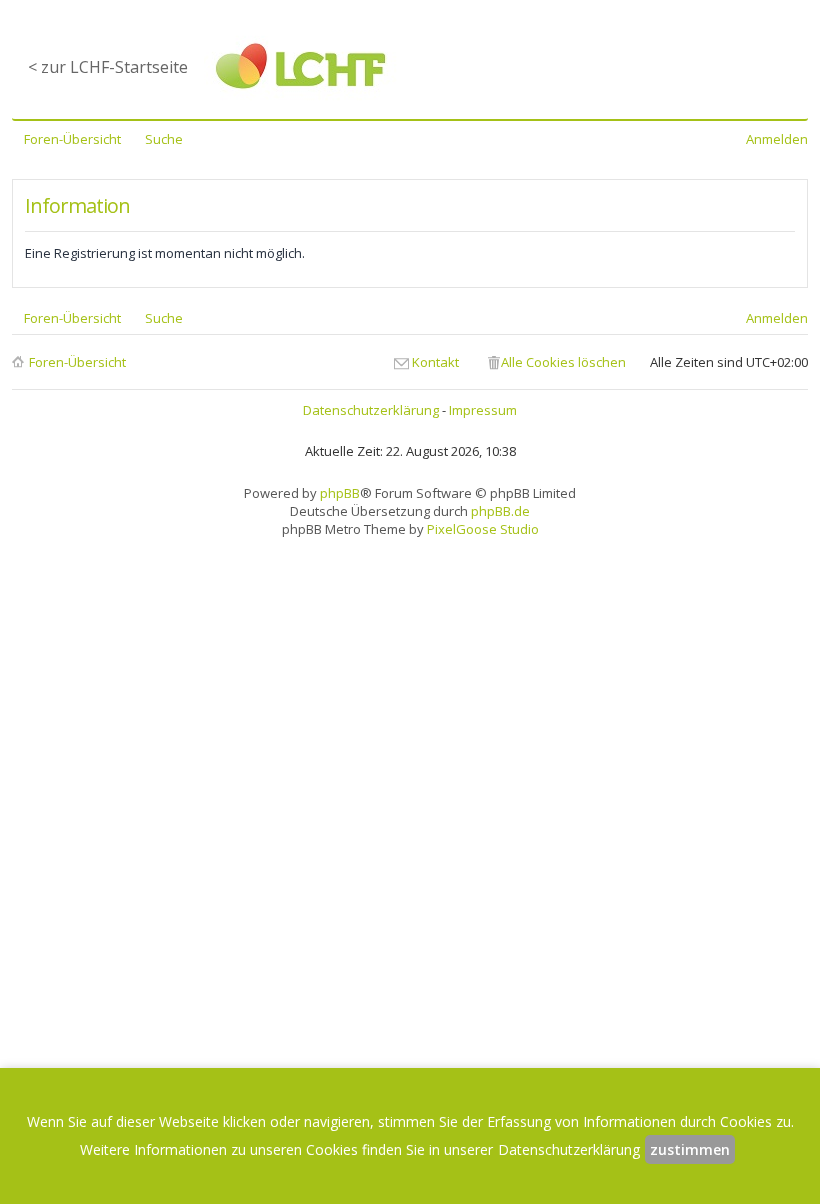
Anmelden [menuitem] (777, 139)
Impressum (483, 410)
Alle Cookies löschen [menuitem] (563, 362)
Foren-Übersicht (77, 362)
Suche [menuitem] (164, 139)
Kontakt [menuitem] (435, 362)
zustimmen (690, 1149)
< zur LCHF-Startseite (108, 67)
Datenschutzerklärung (371, 410)
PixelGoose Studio (483, 529)
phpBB (340, 493)
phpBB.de (500, 511)
